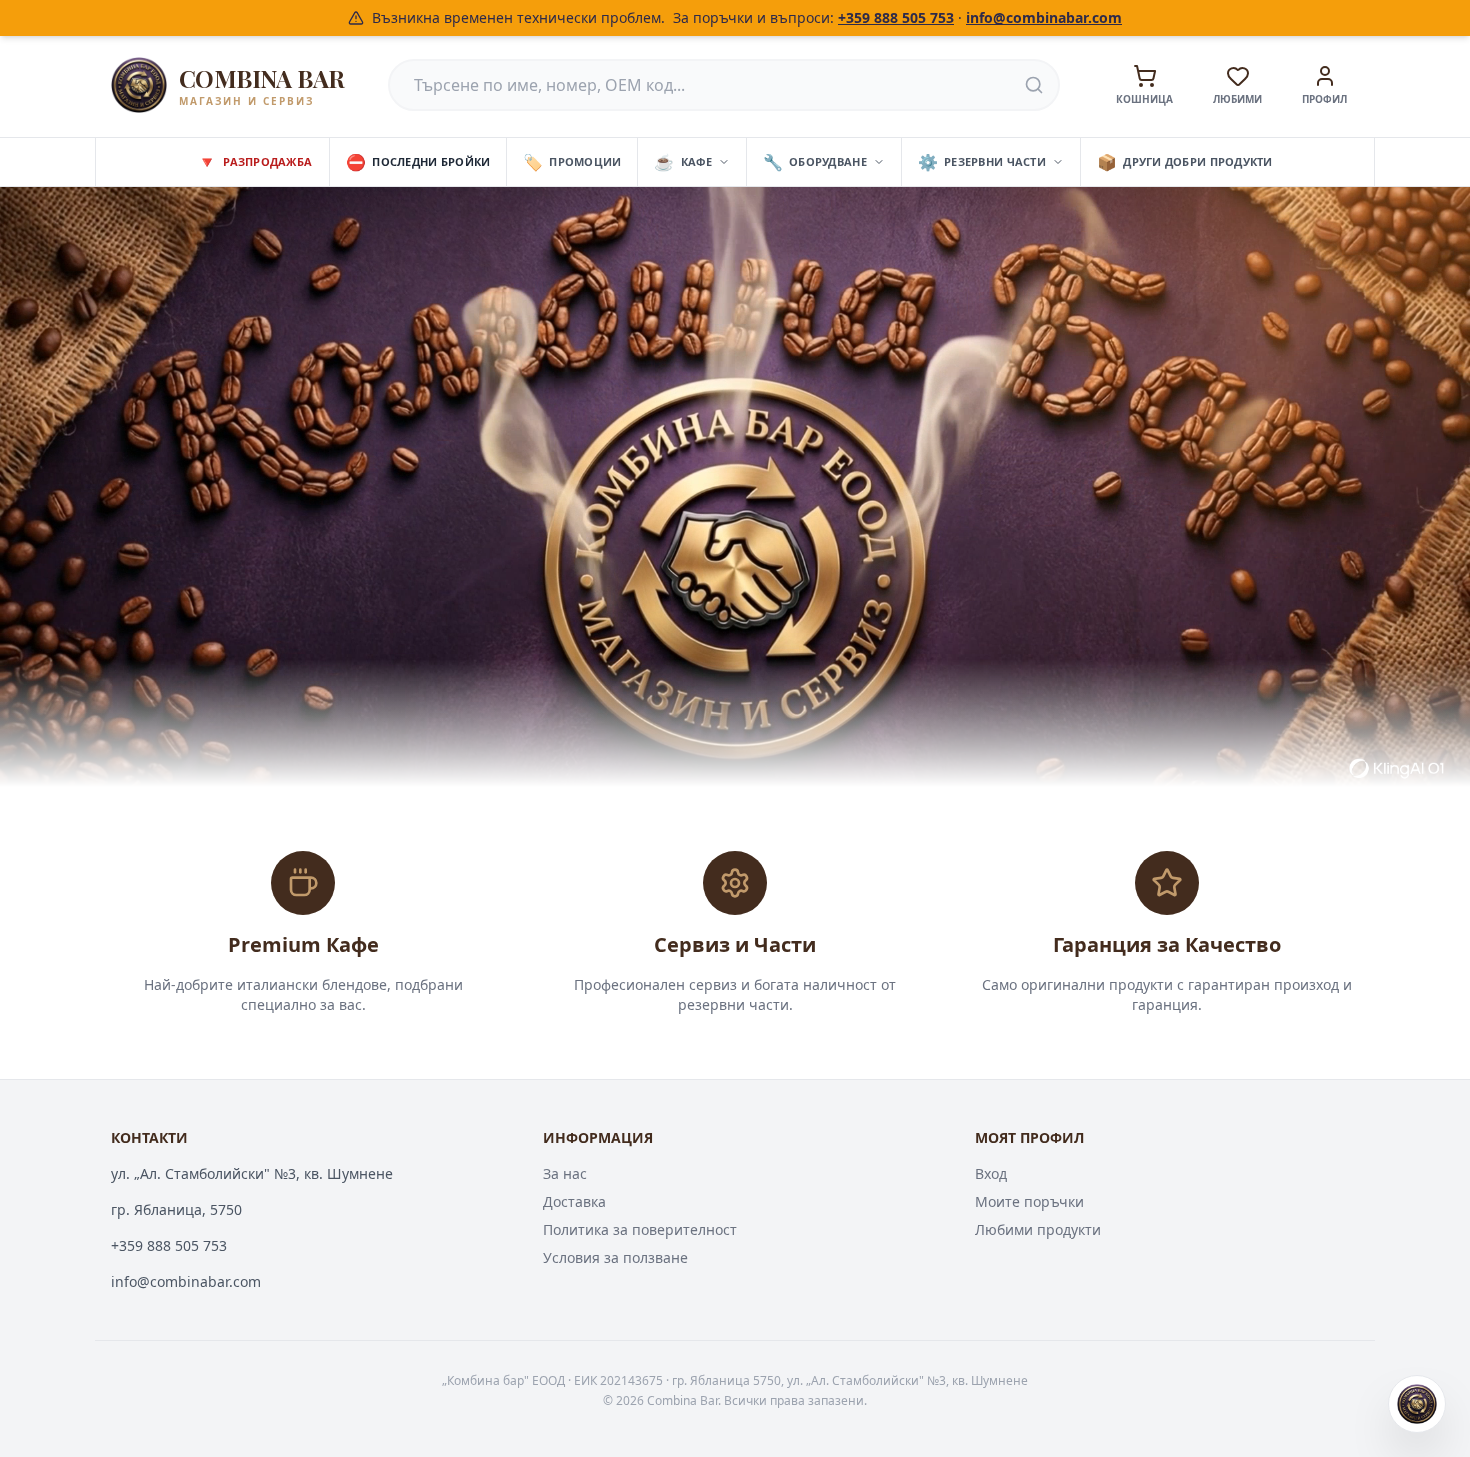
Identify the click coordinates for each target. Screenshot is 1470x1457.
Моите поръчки (1029, 1201)
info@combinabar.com (1044, 17)
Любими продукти (1038, 1229)
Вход (991, 1173)
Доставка (574, 1201)
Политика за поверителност (640, 1229)
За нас (565, 1173)
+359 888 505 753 (896, 17)
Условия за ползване (615, 1257)
